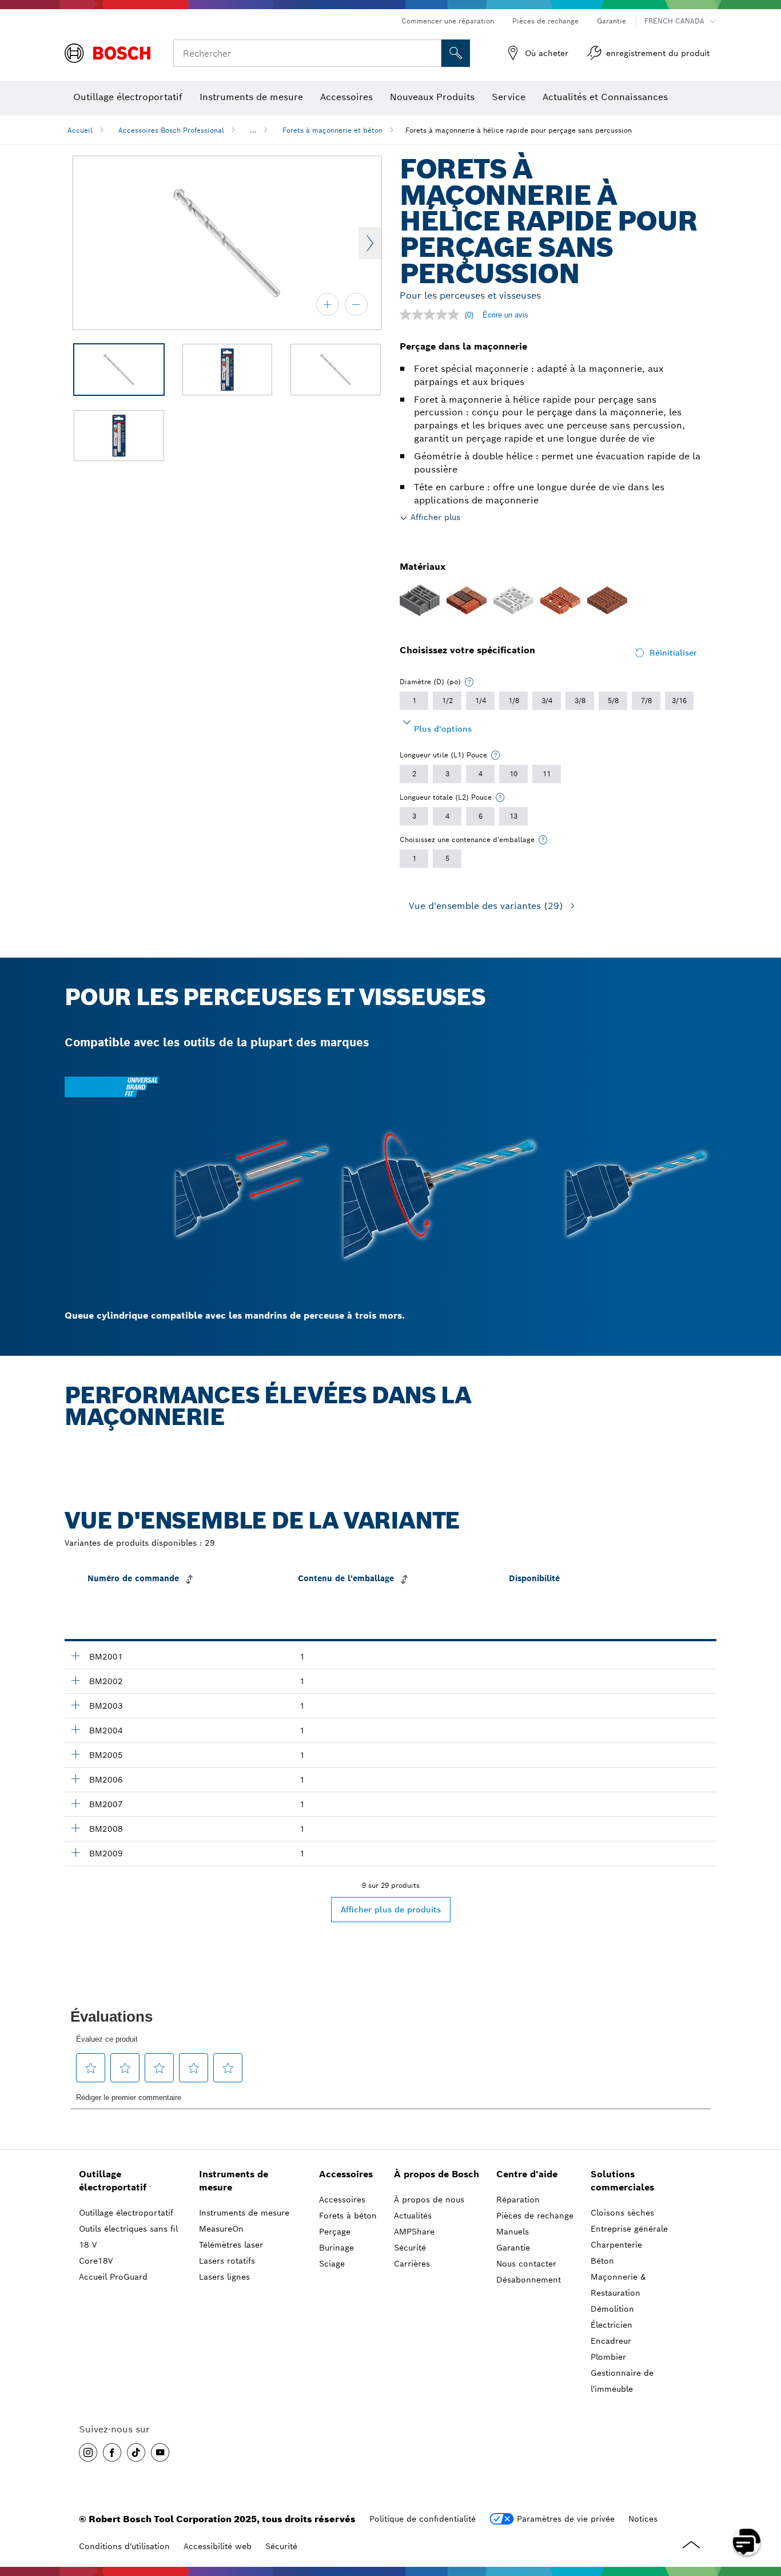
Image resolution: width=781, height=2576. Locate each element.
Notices (643, 2519)
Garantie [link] (513, 2248)
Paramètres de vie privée (566, 2519)
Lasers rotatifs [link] (227, 2261)
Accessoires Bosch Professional (171, 130)
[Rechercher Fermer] (431, 53)
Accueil (80, 130)
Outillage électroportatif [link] (113, 2181)
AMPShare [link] (414, 2232)
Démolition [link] (612, 2309)
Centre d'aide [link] (527, 2174)
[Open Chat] (747, 2542)
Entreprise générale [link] (629, 2229)
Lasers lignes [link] (224, 2277)
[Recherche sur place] (456, 53)
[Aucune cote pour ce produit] (432, 315)
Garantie (611, 21)
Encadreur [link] (611, 2341)
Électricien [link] (611, 2325)
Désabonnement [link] (529, 2280)
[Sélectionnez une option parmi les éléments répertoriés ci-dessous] (469, 682)
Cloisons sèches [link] (622, 2213)
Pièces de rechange (545, 21)
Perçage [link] (335, 2232)
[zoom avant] (328, 304)
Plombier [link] (608, 2357)
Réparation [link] (518, 2200)
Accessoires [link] (346, 2174)
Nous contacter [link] (526, 2264)
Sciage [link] (332, 2264)
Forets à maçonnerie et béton (332, 130)
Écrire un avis (505, 315)
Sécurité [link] (410, 2248)
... (253, 130)
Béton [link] (602, 2261)
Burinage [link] (336, 2248)
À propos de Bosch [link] (437, 2174)
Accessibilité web (218, 2546)
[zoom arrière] (356, 304)
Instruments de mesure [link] (234, 2181)
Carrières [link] (412, 2264)
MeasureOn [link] (221, 2229)
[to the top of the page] (764, 2508)
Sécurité (281, 2546)
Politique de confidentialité (423, 2519)
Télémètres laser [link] (231, 2245)
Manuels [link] (513, 2232)
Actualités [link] (413, 2216)
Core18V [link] (96, 2261)
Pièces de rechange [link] (535, 2216)
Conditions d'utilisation (124, 2546)
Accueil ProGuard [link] (113, 2277)
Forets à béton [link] (348, 2216)
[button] (88, 2452)
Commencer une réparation (448, 21)
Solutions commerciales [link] (622, 2181)
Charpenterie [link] (616, 2245)
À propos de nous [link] (429, 2200)
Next (370, 243)
